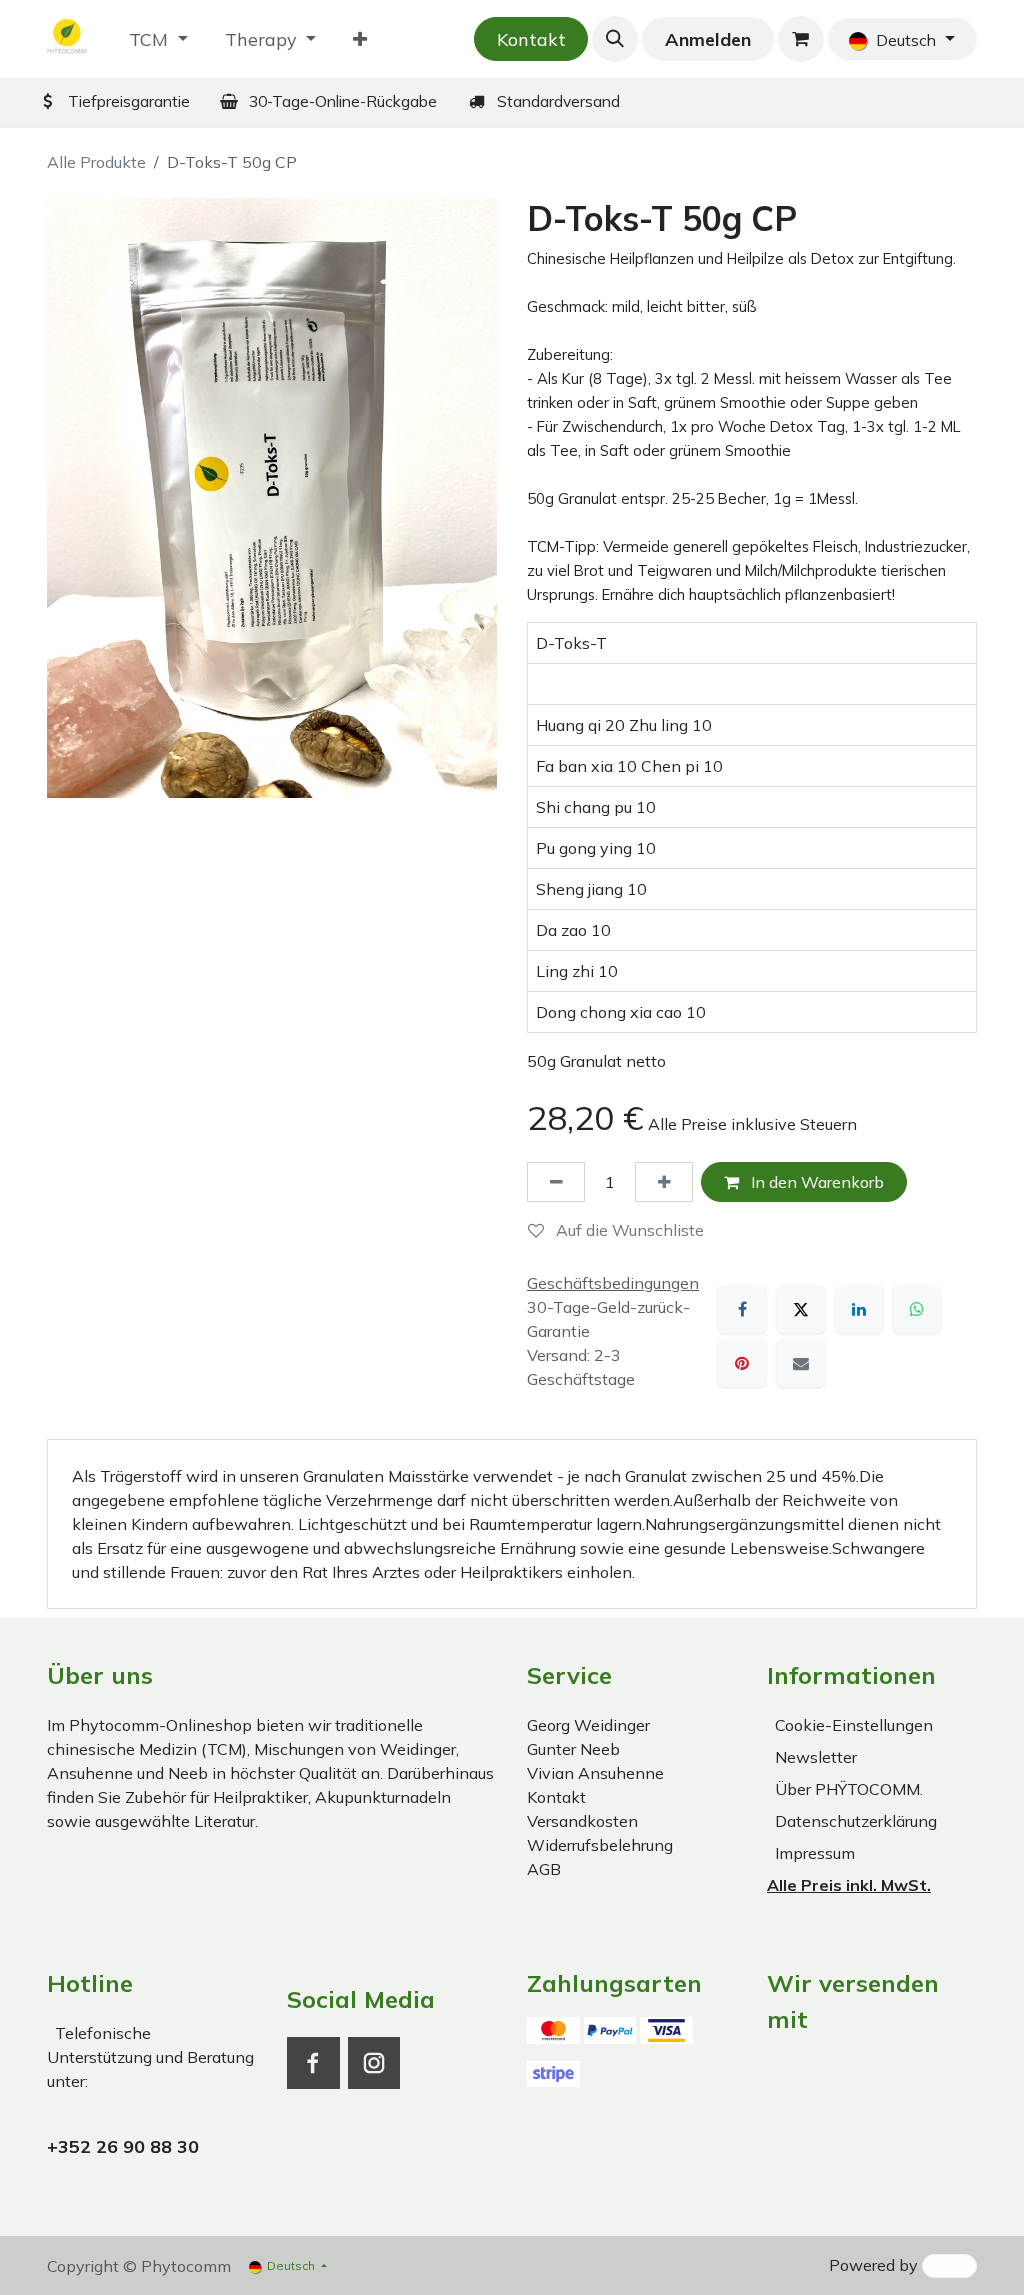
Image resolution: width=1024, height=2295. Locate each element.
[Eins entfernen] (556, 1182)
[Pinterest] (742, 1363)
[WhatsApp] (917, 1309)
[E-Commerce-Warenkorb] (801, 39)
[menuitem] (158, 39)
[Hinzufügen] (664, 1182)
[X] (801, 1309)
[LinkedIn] (859, 1309)
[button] (615, 39)
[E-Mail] (801, 1363)
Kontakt (531, 39)
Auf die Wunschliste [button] (628, 1230)
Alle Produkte (96, 162)
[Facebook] (742, 1309)
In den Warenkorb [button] (815, 1182)
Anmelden (708, 39)
